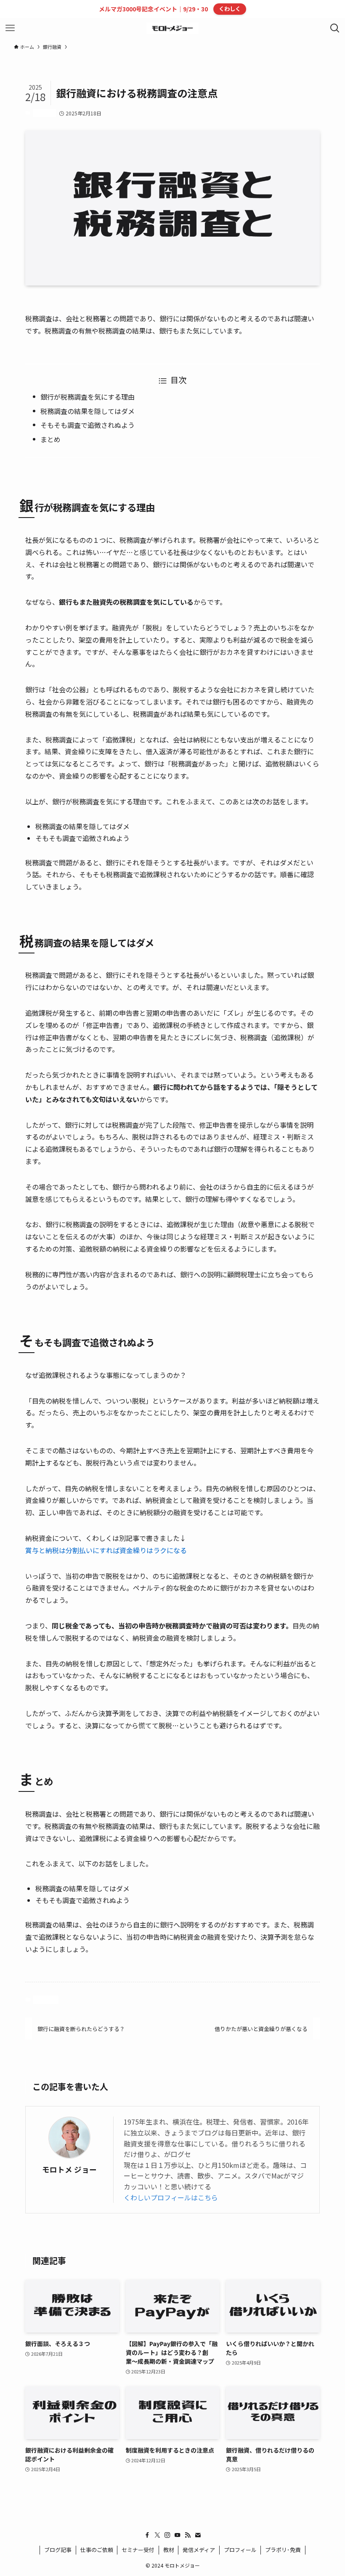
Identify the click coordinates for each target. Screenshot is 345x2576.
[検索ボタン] (335, 28)
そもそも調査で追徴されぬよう (88, 425)
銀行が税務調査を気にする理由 (88, 397)
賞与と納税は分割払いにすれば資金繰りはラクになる (106, 1550)
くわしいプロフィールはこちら (171, 2197)
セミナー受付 (138, 2550)
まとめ (50, 439)
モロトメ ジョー (69, 2169)
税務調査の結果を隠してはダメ (88, 411)
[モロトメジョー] (173, 28)
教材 (169, 2550)
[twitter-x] (157, 2535)
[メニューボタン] (10, 28)
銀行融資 (44, 113)
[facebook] (147, 2535)
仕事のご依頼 (97, 2550)
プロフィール (240, 2550)
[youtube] (178, 2535)
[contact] (198, 2535)
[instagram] (167, 2535)
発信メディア (199, 2550)
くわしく (230, 9)
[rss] (188, 2535)
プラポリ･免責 (283, 2550)
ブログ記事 (58, 2550)
